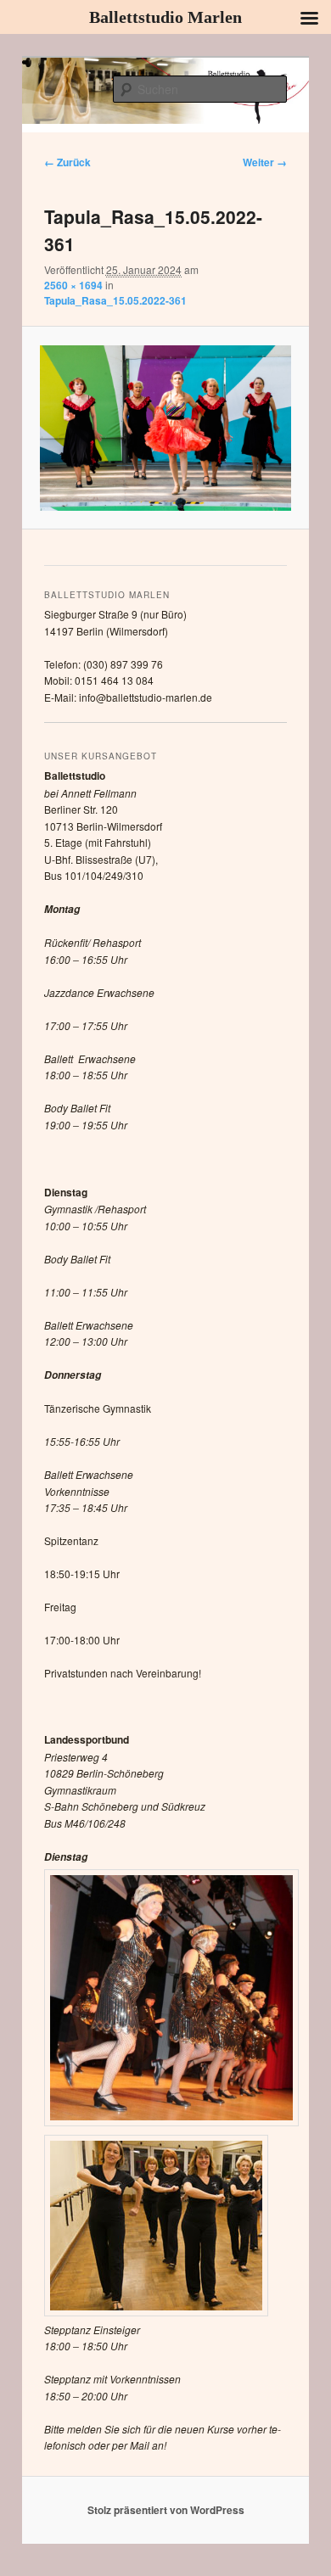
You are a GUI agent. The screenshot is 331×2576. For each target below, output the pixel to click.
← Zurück (67, 162)
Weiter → (265, 162)
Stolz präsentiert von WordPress (166, 2510)
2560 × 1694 (73, 285)
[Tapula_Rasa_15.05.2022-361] (165, 428)
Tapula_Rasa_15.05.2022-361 (115, 300)
